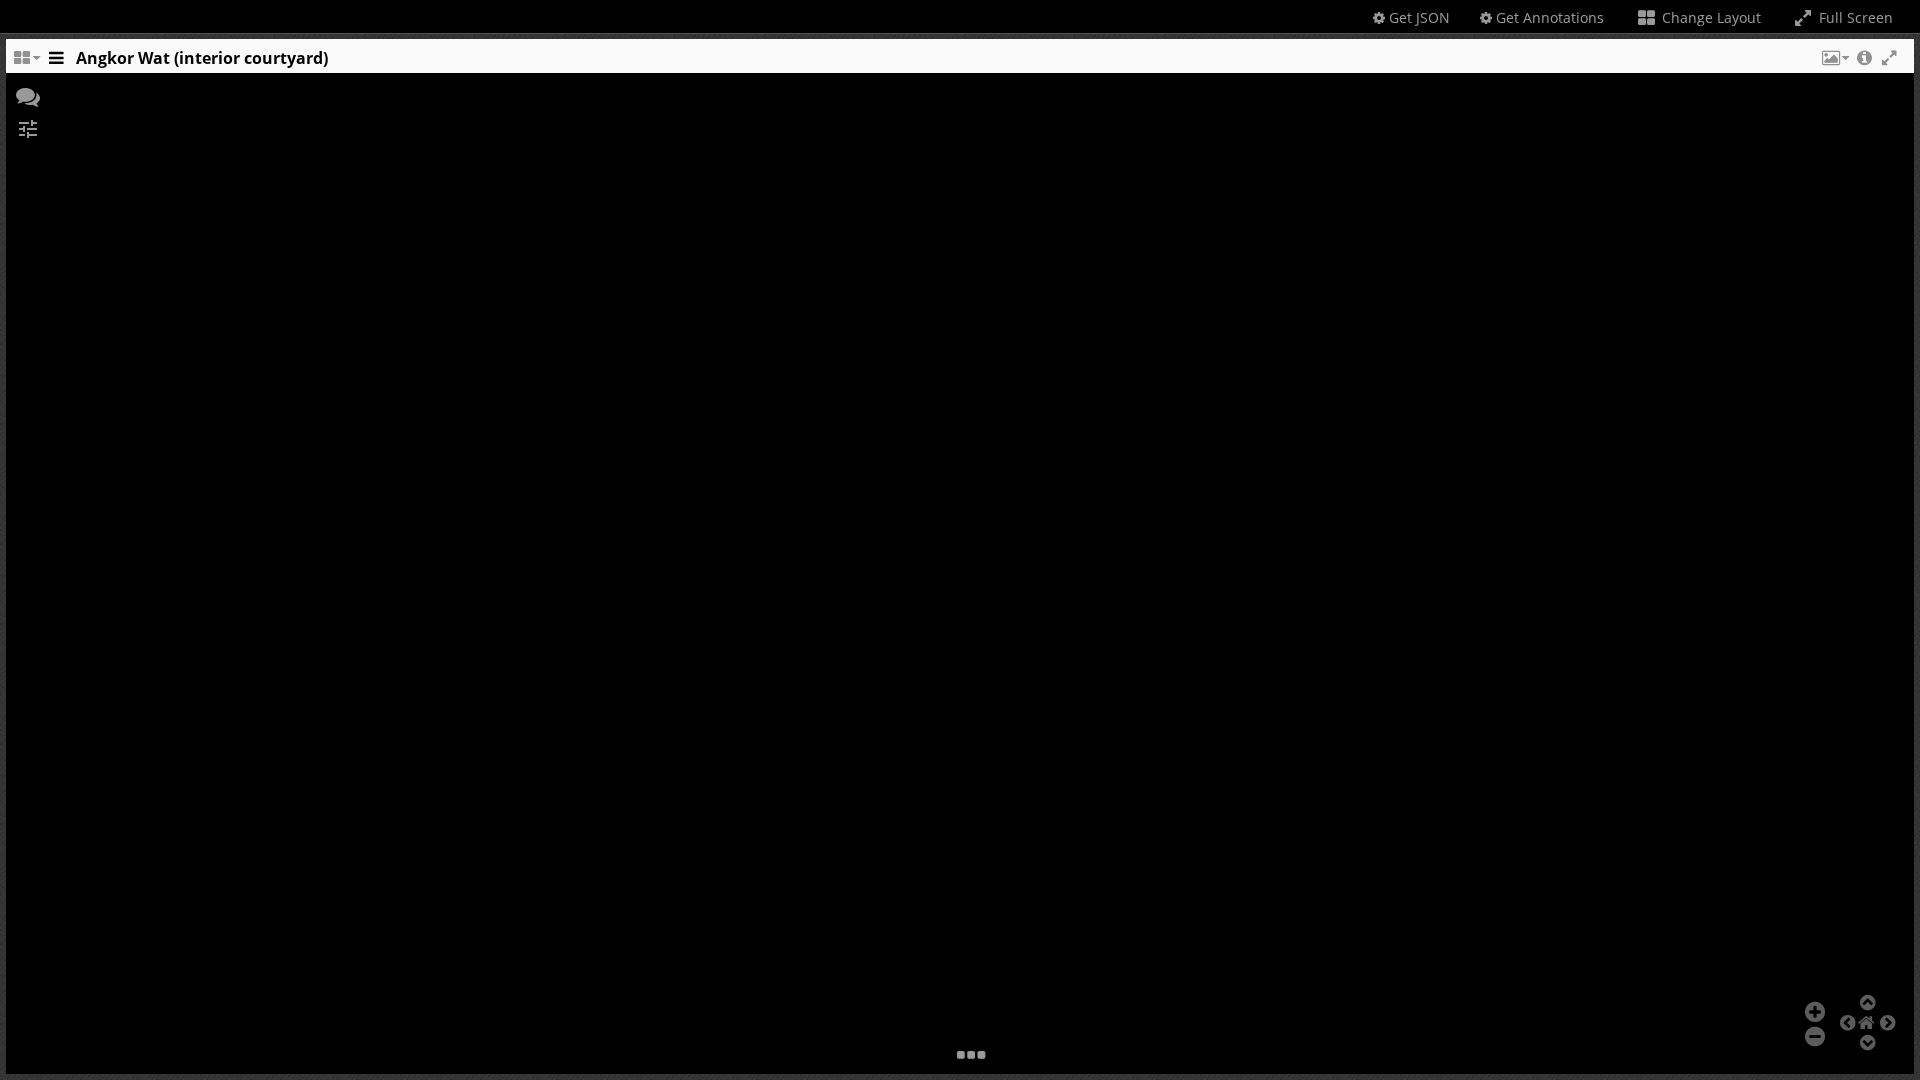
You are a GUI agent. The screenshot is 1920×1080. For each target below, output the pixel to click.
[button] (1834, 63)
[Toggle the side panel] (56, 63)
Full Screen (1854, 17)
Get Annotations (1548, 17)
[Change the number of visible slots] (26, 63)
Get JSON (1417, 17)
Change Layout (1709, 17)
